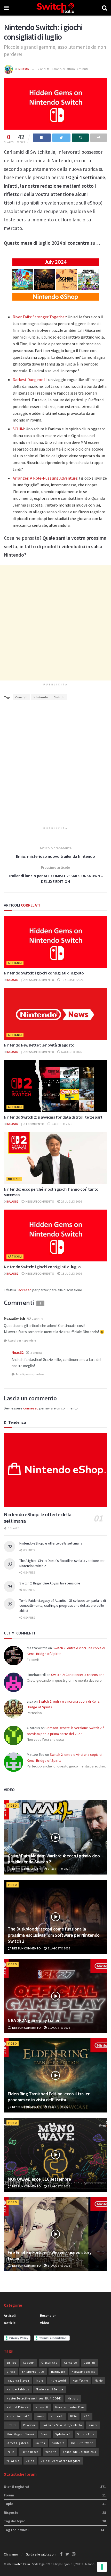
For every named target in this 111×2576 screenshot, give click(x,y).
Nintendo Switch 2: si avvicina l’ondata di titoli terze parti (54, 1117)
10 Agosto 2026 (72, 980)
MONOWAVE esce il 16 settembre (39, 2179)
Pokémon (30, 2425)
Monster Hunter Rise (70, 2407)
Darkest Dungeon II (30, 380)
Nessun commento (40, 980)
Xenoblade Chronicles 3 (80, 2452)
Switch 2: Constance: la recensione (78, 1675)
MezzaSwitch (14, 1318)
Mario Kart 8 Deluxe (50, 2389)
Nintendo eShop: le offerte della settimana (51, 1543)
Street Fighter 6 (18, 2443)
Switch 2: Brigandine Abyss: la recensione (50, 1583)
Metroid (73, 2398)
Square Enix (86, 2434)
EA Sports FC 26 (33, 2372)
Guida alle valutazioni (41, 2554)
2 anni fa (44, 69)
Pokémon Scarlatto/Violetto (62, 2425)
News (40, 2416)
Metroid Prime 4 (18, 2407)
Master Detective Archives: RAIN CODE (34, 2398)
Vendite (51, 2452)
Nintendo (41, 697)
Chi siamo (11, 2554)
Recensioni (49, 2315)
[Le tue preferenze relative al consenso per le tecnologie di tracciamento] (102, 2567)
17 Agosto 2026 (59, 2266)
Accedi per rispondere (22, 1340)
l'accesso (24, 1290)
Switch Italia (22, 2564)
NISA (74, 2416)
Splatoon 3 (63, 2434)
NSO (87, 2416)
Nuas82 (24, 69)
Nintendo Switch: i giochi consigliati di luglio (42, 1267)
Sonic (45, 2434)
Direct (11, 2372)
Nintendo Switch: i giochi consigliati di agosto (44, 973)
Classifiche (49, 2363)
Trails (10, 2452)
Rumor (93, 2425)
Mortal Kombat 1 (18, 2416)
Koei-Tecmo (80, 2381)
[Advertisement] (55, 623)
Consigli (21, 697)
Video (13, 1806)
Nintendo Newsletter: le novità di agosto (39, 1045)
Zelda (30, 2461)
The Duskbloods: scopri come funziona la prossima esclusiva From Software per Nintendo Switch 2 (54, 1935)
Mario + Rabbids (18, 2389)
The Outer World (82, 2443)
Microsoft (42, 2407)
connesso (31, 1408)
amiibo (11, 2363)
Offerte (11, 2425)
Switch (59, 697)
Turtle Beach (30, 2452)
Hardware (58, 2372)
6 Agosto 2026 (71, 1052)
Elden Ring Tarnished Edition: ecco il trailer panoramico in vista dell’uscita (49, 2097)
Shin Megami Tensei (20, 2434)
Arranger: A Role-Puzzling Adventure (45, 478)
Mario (99, 2381)
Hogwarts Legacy (84, 2372)
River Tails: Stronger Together (39, 317)
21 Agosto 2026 (59, 1869)
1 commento (35, 1124)
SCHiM (18, 429)
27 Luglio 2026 (71, 1201)
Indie (39, 2381)
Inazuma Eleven (18, 2381)
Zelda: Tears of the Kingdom (61, 2461)
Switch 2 (58, 2443)
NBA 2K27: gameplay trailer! (34, 2020)
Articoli (15, 963)
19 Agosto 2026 (59, 2107)
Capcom (29, 2363)
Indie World (58, 2381)
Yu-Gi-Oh (13, 2461)
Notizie (14, 1179)
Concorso (70, 2363)
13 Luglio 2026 (71, 1273)
